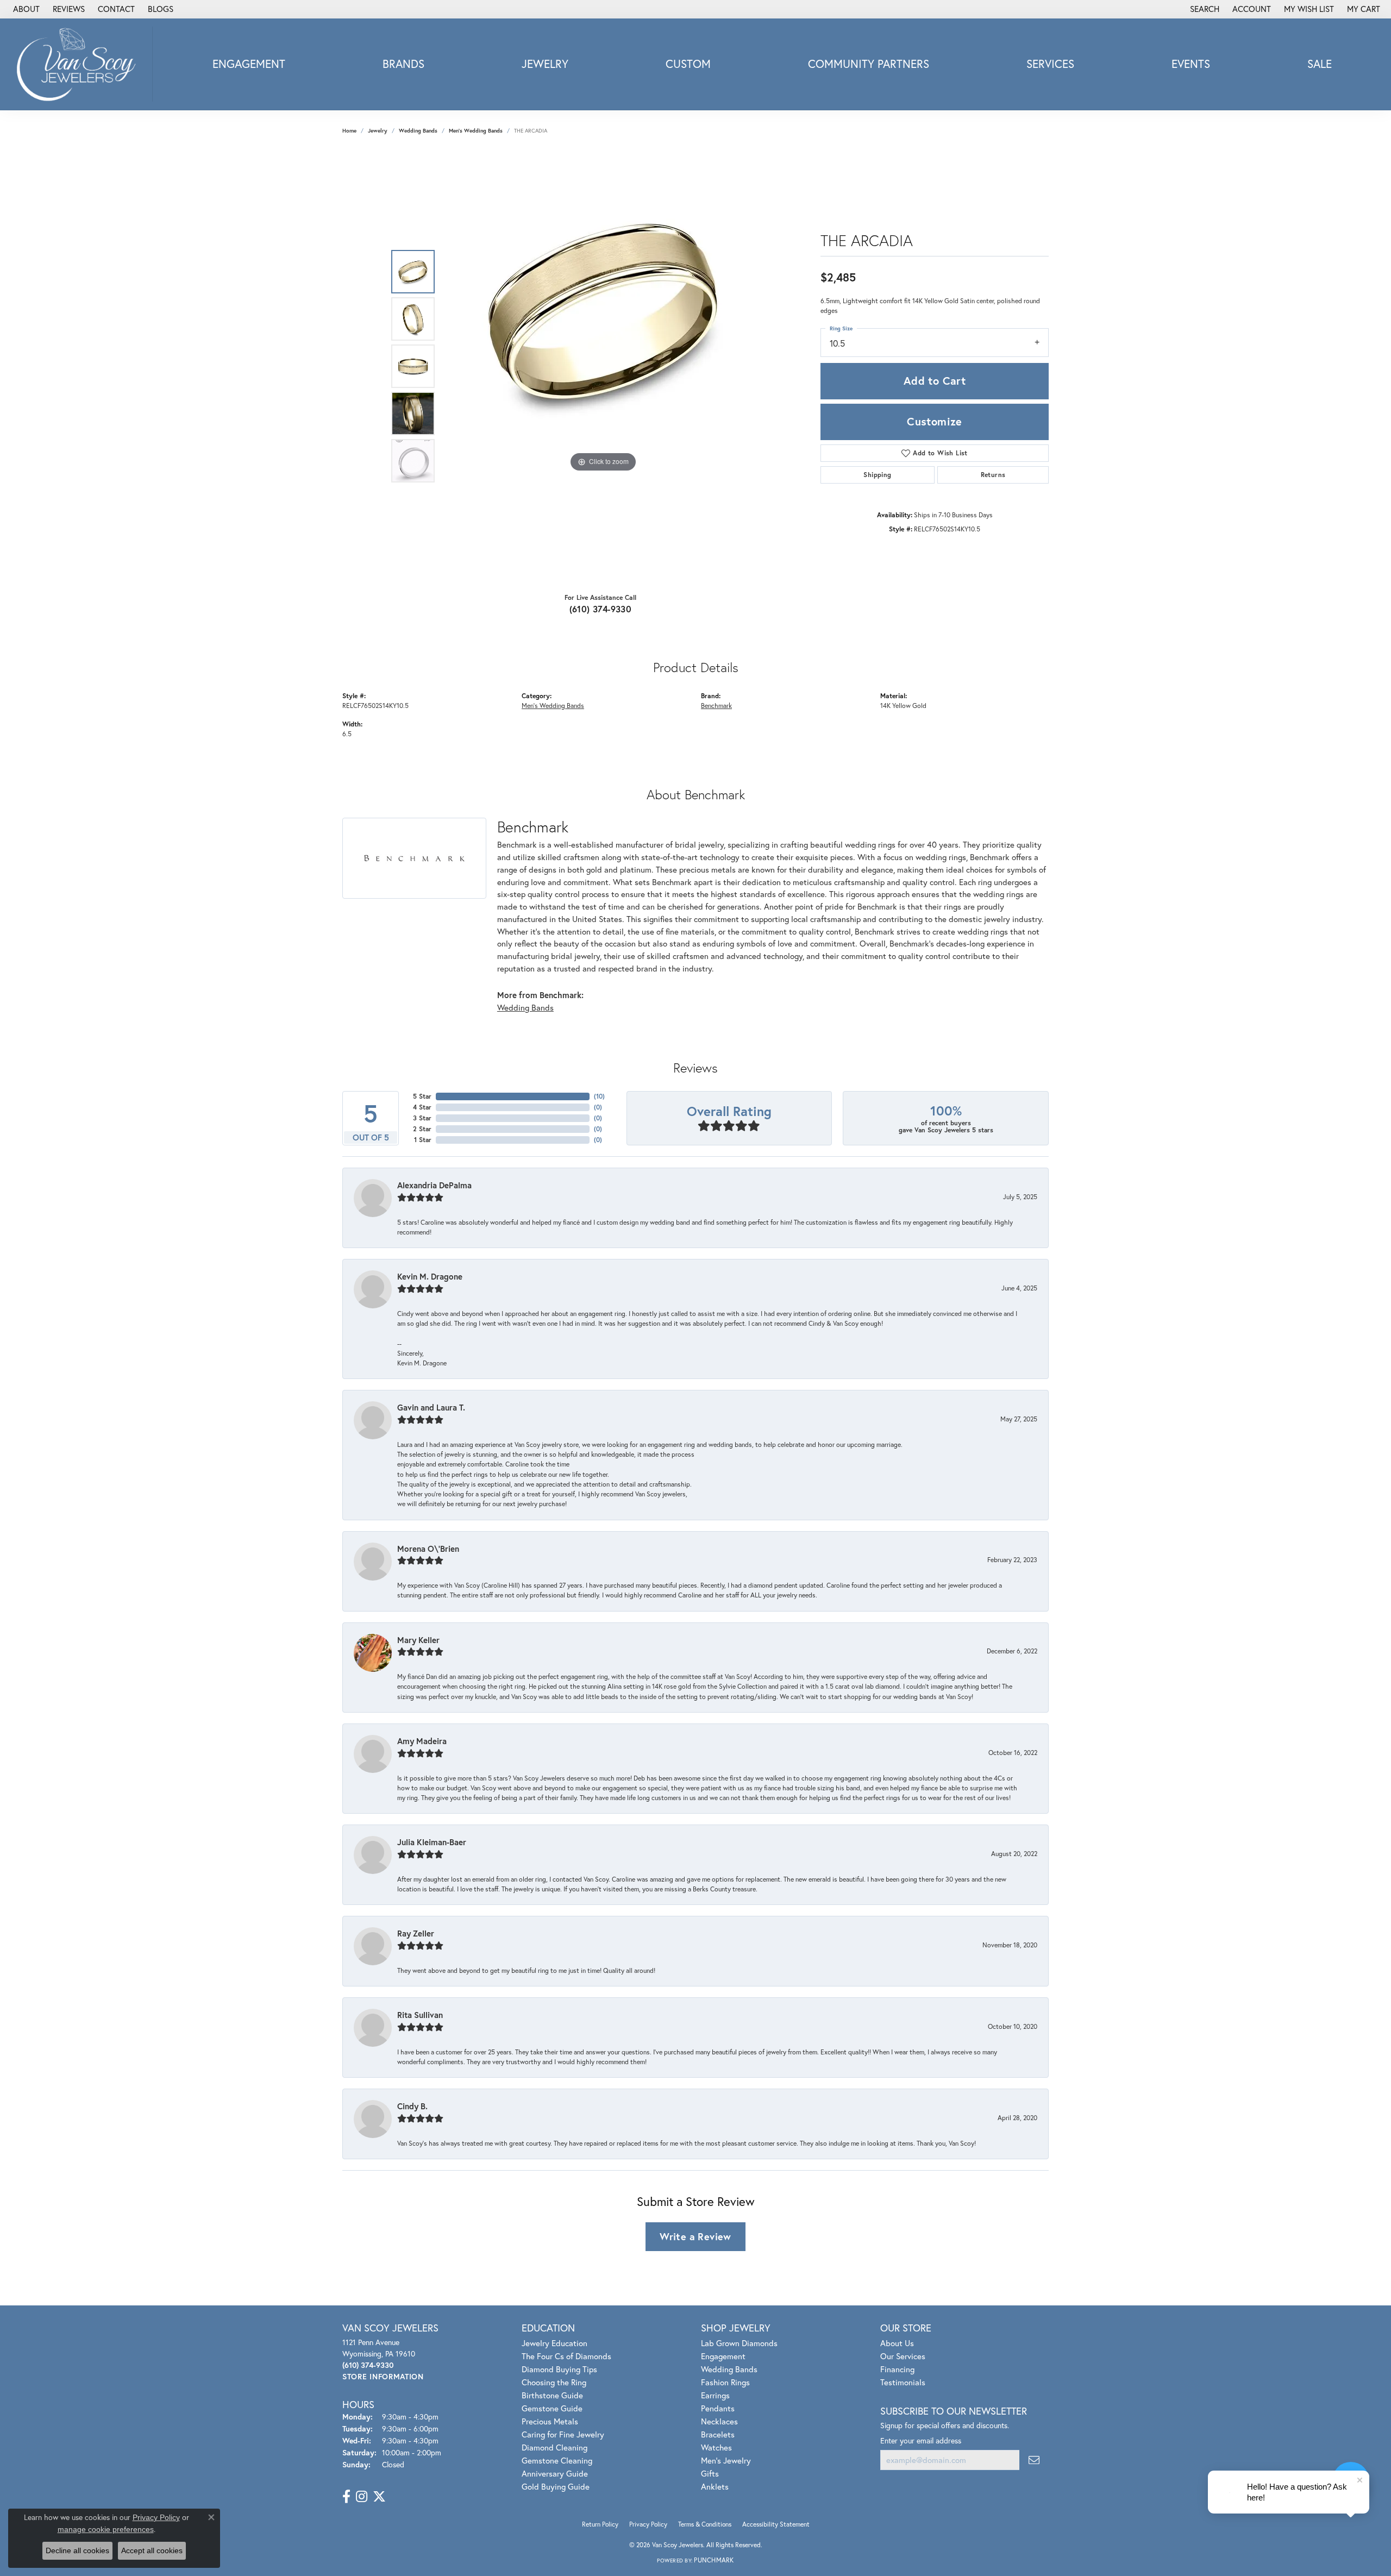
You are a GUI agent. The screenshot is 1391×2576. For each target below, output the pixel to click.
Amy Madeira (422, 1741)
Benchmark (716, 705)
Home (349, 131)
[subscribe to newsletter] (1034, 2460)
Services (1050, 64)
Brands (403, 64)
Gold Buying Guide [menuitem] (556, 2486)
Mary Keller (418, 1640)
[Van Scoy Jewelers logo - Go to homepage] (79, 64)
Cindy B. (412, 2106)
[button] (1204, 9)
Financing (897, 2369)
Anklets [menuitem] (715, 2486)
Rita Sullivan (420, 2015)
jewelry (378, 131)
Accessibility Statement (776, 2524)
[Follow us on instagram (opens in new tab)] (362, 2497)
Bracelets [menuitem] (718, 2434)
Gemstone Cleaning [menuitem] (557, 2460)
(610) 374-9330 (601, 609)
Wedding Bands (418, 131)
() (599, 1096)
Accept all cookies (152, 2550)
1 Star (423, 1140)
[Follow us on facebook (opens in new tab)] (346, 2497)
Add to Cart (935, 381)
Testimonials (903, 2382)
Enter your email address (921, 2440)
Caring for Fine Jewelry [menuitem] (563, 2434)
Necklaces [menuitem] (719, 2421)
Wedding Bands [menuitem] (729, 2369)
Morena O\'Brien (428, 1549)
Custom (688, 64)
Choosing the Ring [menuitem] (554, 2382)
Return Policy (600, 2524)
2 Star (422, 1129)
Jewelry (545, 64)
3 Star (422, 1118)
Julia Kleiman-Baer (432, 1842)
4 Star (422, 1107)
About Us (897, 2343)
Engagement (249, 64)
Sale (1320, 64)
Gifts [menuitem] (710, 2473)
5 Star (422, 1096)
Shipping (877, 475)
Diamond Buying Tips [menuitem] (559, 2369)
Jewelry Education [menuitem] (554, 2343)
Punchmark (714, 2560)
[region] (603, 366)
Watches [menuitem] (716, 2447)
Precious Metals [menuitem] (550, 2421)
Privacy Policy (648, 2524)
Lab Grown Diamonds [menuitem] (739, 2343)
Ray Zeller (416, 1933)
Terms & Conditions (705, 2524)
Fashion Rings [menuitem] (725, 2382)
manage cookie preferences (106, 2529)
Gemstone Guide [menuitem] (552, 2408)
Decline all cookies (77, 2550)
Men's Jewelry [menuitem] (726, 2460)
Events (1191, 64)
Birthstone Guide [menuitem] (552, 2395)
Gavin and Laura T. (431, 1407)
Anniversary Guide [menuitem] (555, 2473)
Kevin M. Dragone (430, 1276)
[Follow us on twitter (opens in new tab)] (379, 2497)
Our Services (903, 2356)
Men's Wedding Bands (476, 131)
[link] (25, 9)
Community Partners (869, 64)
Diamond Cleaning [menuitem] (554, 2447)
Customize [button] (935, 421)
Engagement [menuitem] (723, 2356)
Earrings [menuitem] (715, 2395)
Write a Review (695, 2236)
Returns (993, 475)
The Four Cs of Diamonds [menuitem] (566, 2356)
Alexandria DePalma (434, 1185)
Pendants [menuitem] (718, 2408)
